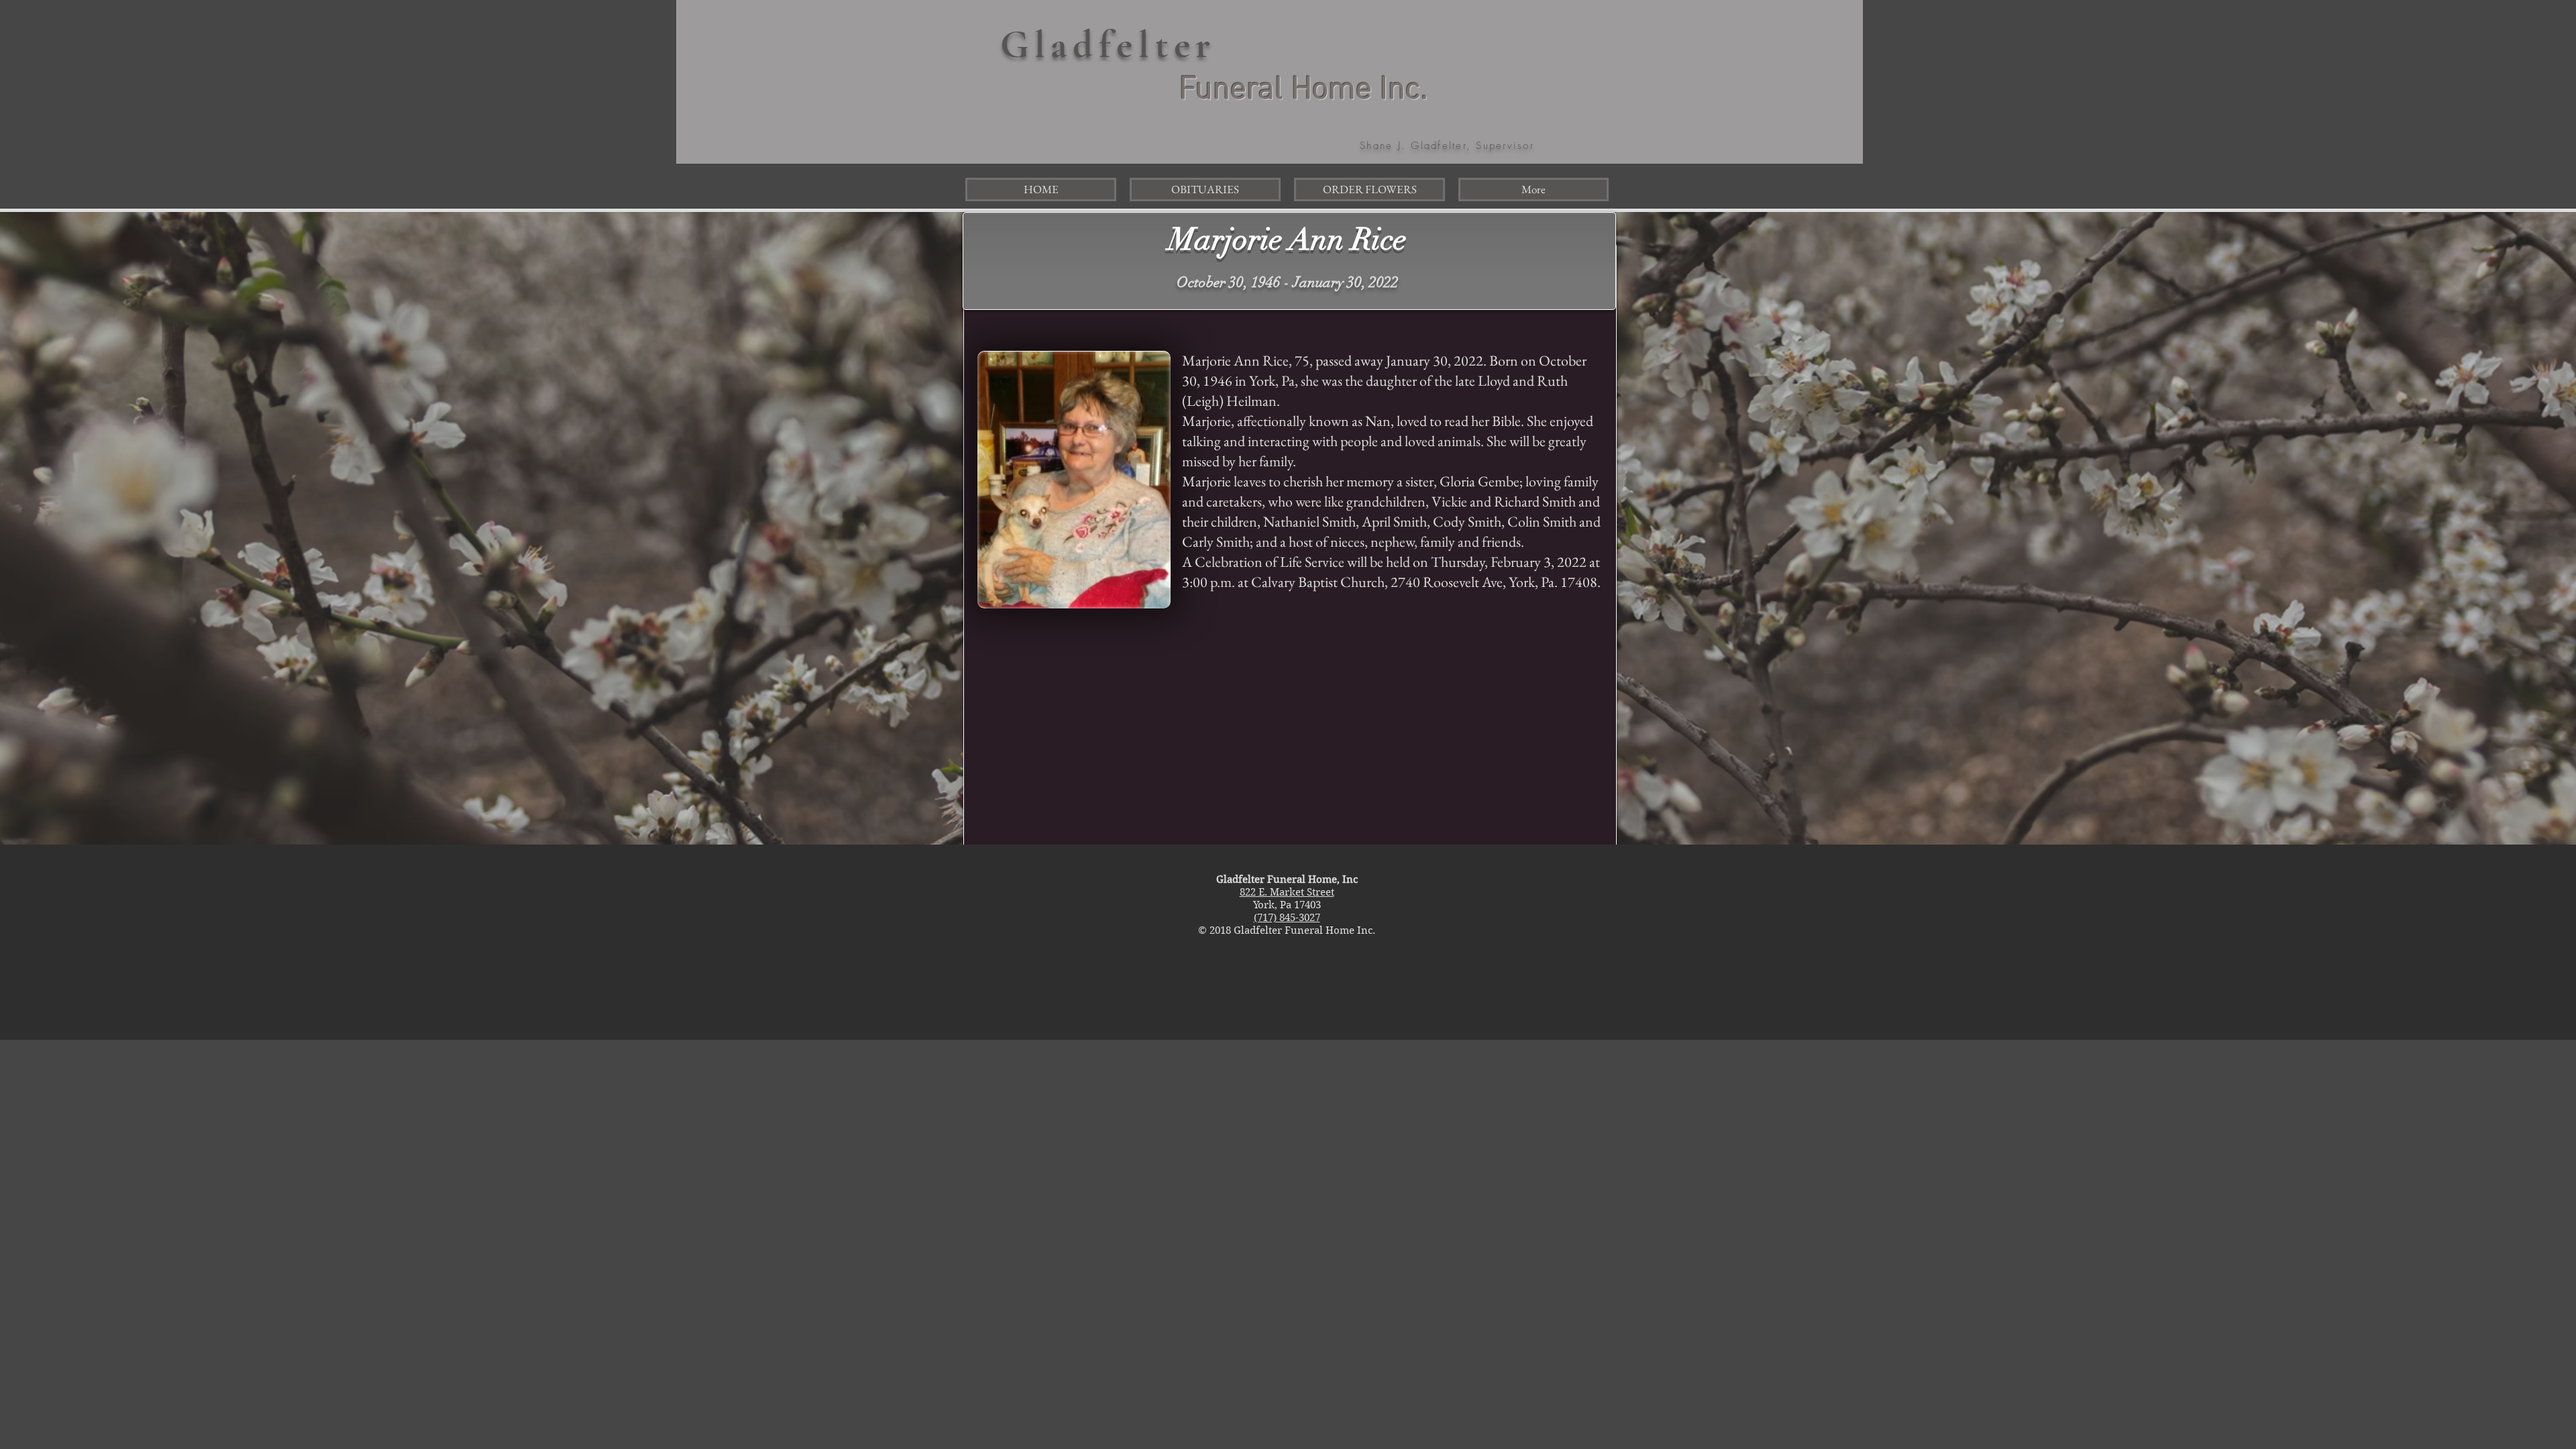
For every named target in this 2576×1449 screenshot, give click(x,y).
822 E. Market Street (1287, 892)
